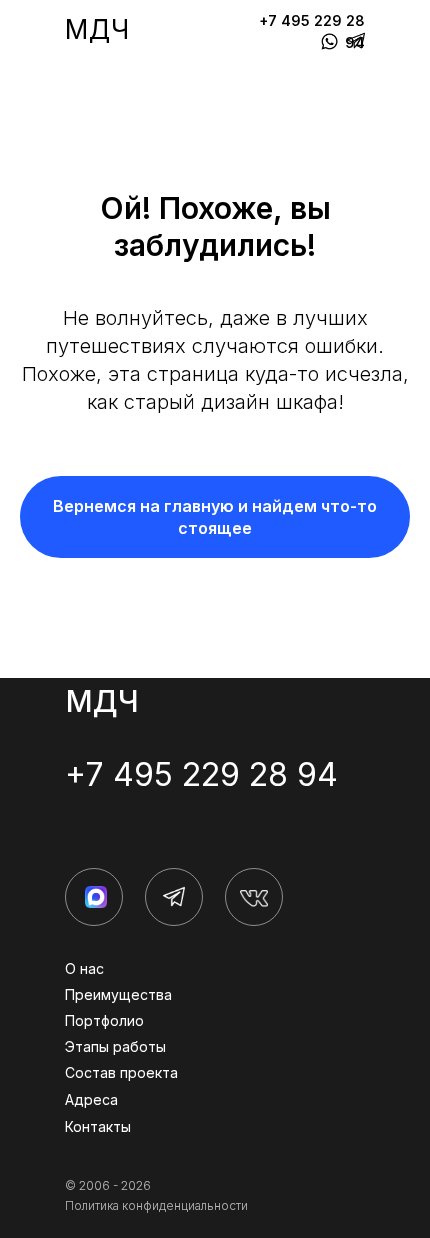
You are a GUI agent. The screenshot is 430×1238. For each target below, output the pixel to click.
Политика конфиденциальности (156, 1205)
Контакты (98, 1126)
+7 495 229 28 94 (201, 774)
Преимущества (118, 994)
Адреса (91, 1099)
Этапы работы (115, 1046)
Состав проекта (121, 1072)
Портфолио (104, 1020)
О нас (84, 968)
